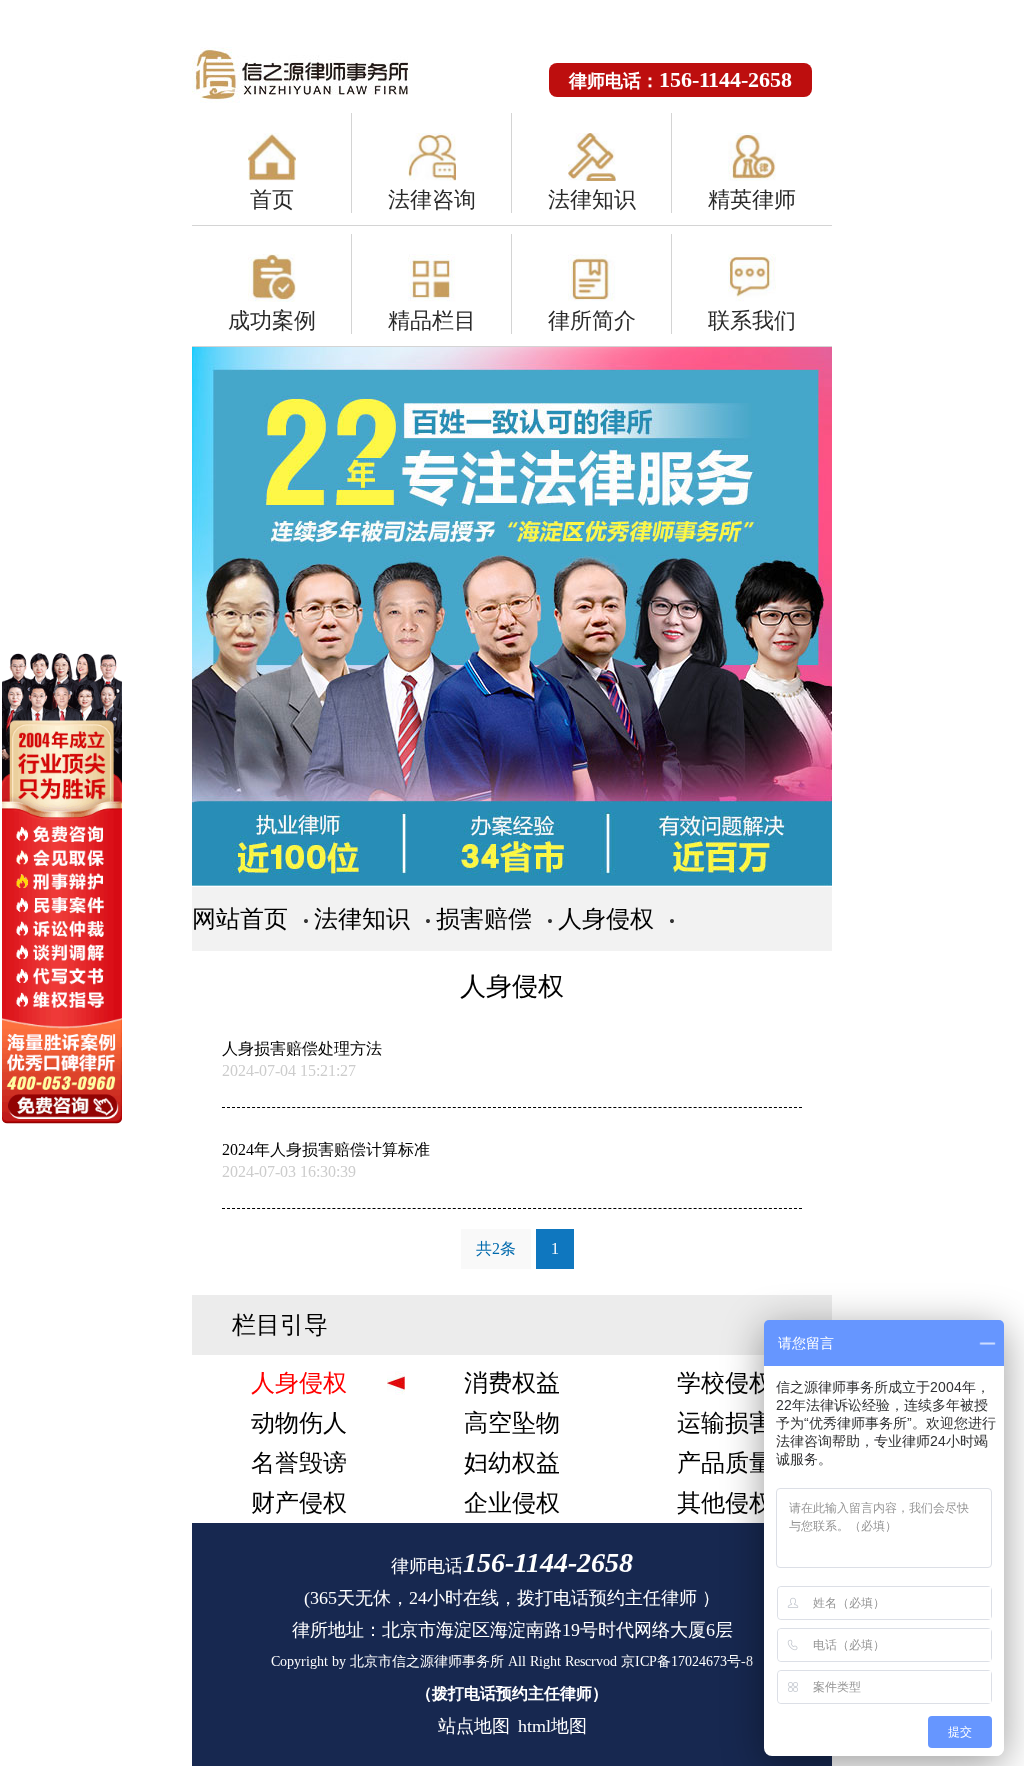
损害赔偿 (484, 919)
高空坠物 (512, 1423)
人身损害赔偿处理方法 (302, 1048)
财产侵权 (299, 1503)
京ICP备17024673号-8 (687, 1661)
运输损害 (725, 1423)
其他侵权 (725, 1503)
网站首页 (240, 919)
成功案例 (272, 320)
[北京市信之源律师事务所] (322, 76)
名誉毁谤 (299, 1463)
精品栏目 (432, 320)
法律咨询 (432, 199)
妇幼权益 (512, 1463)
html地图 (552, 1726)
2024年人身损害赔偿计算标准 (326, 1149)
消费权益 (512, 1383)
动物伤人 (299, 1423)
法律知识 (592, 199)
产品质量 (725, 1463)
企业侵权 (512, 1503)
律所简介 (592, 320)
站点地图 (474, 1726)
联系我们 (752, 320)
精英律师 (752, 199)
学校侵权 (725, 1383)
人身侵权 (606, 919)
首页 (272, 199)
